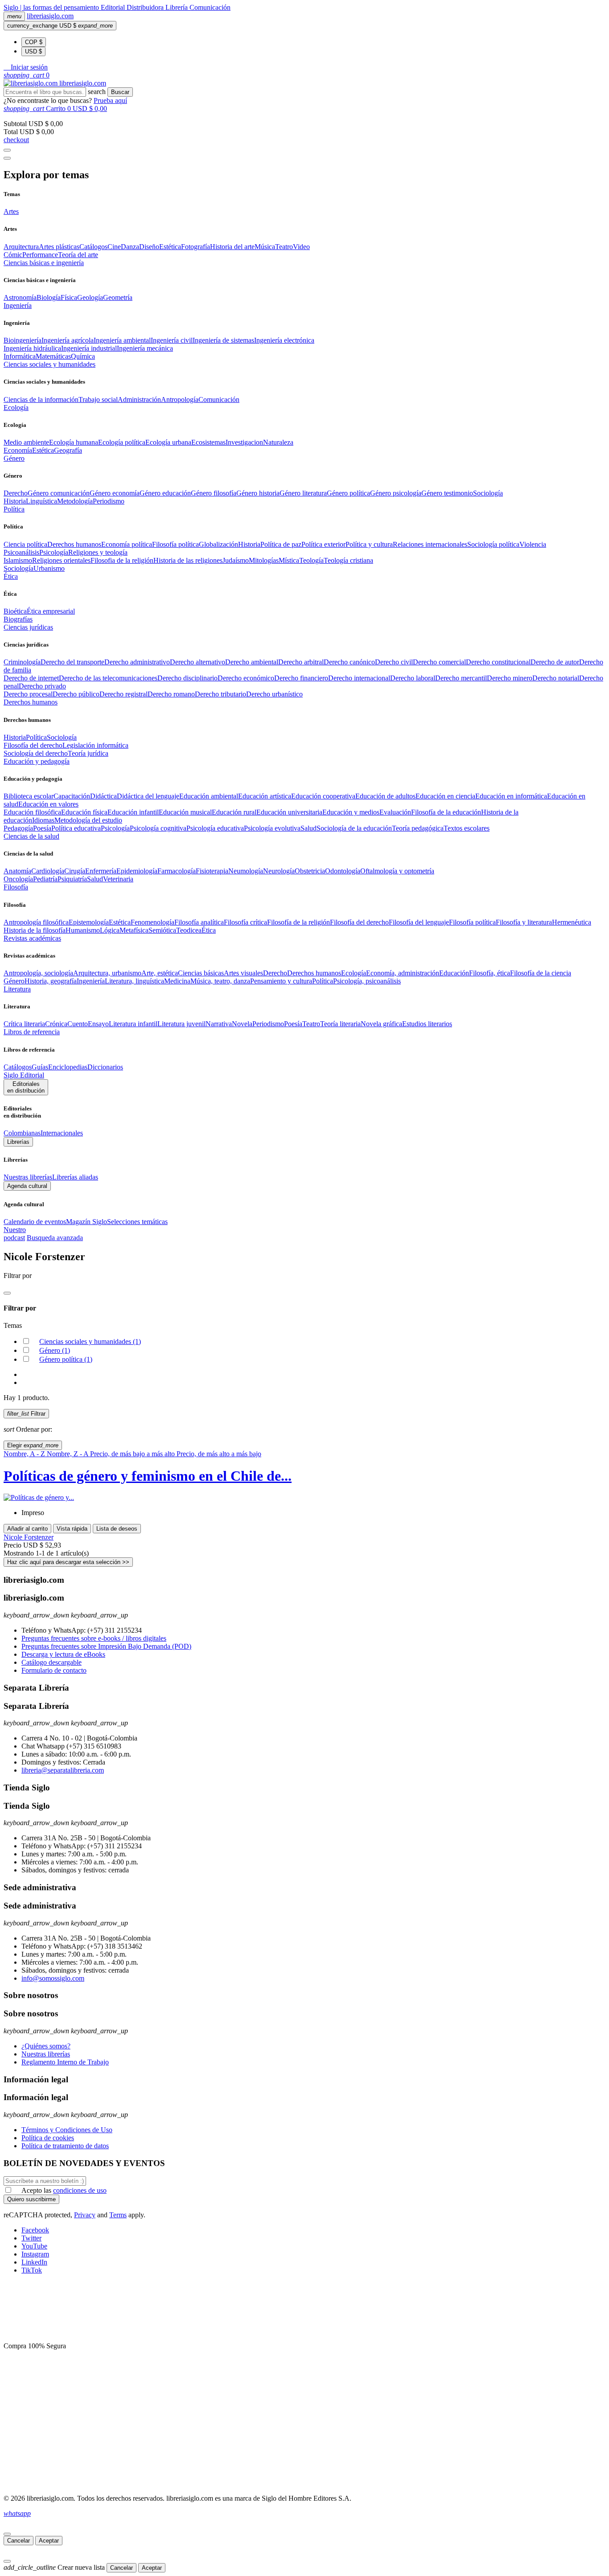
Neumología (246, 871)
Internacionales (62, 1133)
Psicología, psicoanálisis (367, 981)
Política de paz (281, 544)
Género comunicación (59, 493)
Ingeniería (91, 981)
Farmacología (177, 871)
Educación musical (185, 812)
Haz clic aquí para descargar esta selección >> (68, 1562)
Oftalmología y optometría (397, 871)
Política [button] (14, 509)
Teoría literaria (340, 1024)
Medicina (177, 981)
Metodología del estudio (88, 820)
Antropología (180, 399)
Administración (139, 399)
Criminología (22, 662)
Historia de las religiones (188, 560)
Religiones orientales (61, 560)
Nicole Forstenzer (29, 1537)
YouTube (34, 2246)
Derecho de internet (31, 678)
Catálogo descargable (51, 1662)
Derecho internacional (359, 678)
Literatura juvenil (181, 1024)
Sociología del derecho (36, 753)
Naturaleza (278, 442)
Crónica (56, 1024)
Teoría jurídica (88, 753)
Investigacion (244, 442)
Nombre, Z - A (68, 1454)
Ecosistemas (208, 442)
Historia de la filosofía (35, 930)
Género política (348, 493)
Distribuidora (146, 7)
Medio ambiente (26, 442)
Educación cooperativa (323, 796)
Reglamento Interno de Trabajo (65, 2062)
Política (36, 737)
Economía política (127, 544)
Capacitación (72, 796)
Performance (40, 255)
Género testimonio (447, 493)
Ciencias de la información (41, 399)
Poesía (42, 828)
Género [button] (14, 458)
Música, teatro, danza (220, 981)
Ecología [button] (16, 407)
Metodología (75, 501)
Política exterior (323, 544)
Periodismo (109, 501)
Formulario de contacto (54, 1670)
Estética (170, 247)
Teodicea (189, 930)
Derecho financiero (301, 678)
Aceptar (49, 2541)
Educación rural (234, 812)
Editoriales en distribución (26, 1087)
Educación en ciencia (445, 796)
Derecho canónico (349, 662)
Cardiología (48, 871)
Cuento (78, 1024)
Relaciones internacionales (430, 544)
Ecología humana (74, 442)
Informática (20, 356)
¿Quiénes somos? (46, 2046)
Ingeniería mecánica (145, 348)
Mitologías (264, 560)
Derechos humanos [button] (31, 702)
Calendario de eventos (35, 1222)
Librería (177, 7)
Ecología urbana (168, 442)
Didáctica (103, 796)
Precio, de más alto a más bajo (219, 1454)
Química (83, 356)
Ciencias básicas (201, 973)
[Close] (7, 158)
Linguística (41, 501)
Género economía (115, 493)
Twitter (31, 2238)
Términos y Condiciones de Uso (67, 2130)
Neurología (279, 871)
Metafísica (134, 930)
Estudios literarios (427, 1024)
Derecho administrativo (137, 662)
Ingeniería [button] (18, 305)
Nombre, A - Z (25, 1454)
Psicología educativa (215, 828)
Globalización (218, 544)
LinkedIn (34, 2262)
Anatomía (17, 871)
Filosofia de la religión (122, 560)
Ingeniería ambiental (122, 340)
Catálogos (93, 247)
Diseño (149, 247)
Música (265, 247)
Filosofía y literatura (524, 922)
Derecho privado (42, 686)
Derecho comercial (439, 662)
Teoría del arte (78, 255)
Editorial (114, 7)
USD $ (33, 51)
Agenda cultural (27, 1186)
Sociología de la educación (354, 828)
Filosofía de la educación (446, 812)
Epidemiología (137, 871)
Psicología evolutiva (272, 828)
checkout (16, 140)
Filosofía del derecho (33, 745)
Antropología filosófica (36, 922)
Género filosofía (214, 493)
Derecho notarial (556, 678)
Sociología (488, 493)
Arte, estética (160, 973)
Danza (130, 247)
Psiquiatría (72, 879)
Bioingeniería (23, 340)
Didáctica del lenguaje (148, 796)
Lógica (110, 930)
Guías (40, 1067)
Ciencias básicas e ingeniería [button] (44, 263)
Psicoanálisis (21, 552)
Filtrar (26, 1414)
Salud (309, 828)
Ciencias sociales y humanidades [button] (49, 364)
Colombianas (22, 1133)
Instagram (35, 2254)
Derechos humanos (74, 544)
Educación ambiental (209, 796)
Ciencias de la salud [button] (31, 836)
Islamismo (18, 560)
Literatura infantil (133, 1024)
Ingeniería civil (172, 340)
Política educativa (76, 828)
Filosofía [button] (16, 887)
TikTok (32, 2270)
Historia (15, 501)
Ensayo (98, 1024)
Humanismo (83, 930)
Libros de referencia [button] (32, 1032)
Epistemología (89, 922)
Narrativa (219, 1024)
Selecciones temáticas (137, 1222)
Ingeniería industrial (89, 348)
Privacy (85, 2215)
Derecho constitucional (498, 662)
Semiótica (162, 930)
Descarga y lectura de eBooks (63, 1654)
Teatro (284, 247)
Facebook (35, 2230)
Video (301, 247)
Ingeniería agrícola (68, 340)
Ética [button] (11, 576)
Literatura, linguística (134, 981)
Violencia (533, 544)
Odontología (343, 871)
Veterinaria (118, 879)
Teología (311, 560)
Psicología (54, 552)
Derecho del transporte (72, 662)
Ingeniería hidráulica (32, 348)
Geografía (68, 450)
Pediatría (45, 879)
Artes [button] (11, 211)
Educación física (84, 812)
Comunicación (210, 7)
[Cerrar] (7, 2534)
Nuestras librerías (28, 1177)
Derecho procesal (28, 694)
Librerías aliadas (75, 1177)
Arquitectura (21, 247)
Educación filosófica (32, 812)
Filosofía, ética (490, 973)
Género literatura (303, 493)
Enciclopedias (68, 1067)
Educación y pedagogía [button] (37, 761)
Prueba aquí (110, 100)
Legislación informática (95, 745)
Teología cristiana (348, 560)
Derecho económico (246, 678)
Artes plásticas (59, 247)
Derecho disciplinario (187, 678)
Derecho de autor (555, 662)
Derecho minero (510, 678)
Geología (90, 297)
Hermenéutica (572, 922)
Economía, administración (403, 973)
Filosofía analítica (199, 922)
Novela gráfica (381, 1024)
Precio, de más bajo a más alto (133, 1454)
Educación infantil (133, 812)
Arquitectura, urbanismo (107, 973)
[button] (26, 67)
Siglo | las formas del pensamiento (52, 7)
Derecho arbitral (301, 662)
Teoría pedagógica (418, 828)
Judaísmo (236, 560)
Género (14, 981)
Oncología (18, 879)
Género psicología (396, 493)
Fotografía (195, 247)
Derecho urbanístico (274, 694)
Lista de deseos (117, 1529)
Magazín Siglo (86, 1222)
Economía (18, 450)
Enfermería (101, 871)
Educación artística (265, 796)
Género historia (258, 493)
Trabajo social (98, 399)
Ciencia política (25, 544)
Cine (114, 247)
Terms (118, 2215)
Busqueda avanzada (55, 1238)
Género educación (165, 493)
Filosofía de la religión (298, 922)
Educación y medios (351, 812)
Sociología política (493, 544)
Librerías (18, 1142)
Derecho (16, 493)
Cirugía (75, 871)
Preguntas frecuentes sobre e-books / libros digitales (94, 1638)
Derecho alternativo (198, 662)
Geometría (118, 297)
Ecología (354, 973)
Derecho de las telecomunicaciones (108, 678)
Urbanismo (49, 568)
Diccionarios (105, 1067)
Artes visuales (243, 973)
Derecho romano (171, 694)
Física (69, 297)
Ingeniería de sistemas (223, 340)
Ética (209, 930)
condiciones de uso (80, 2190)
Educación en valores (48, 804)
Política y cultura (369, 544)
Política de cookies (48, 2138)
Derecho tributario (220, 694)
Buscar (120, 92)
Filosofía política (175, 544)
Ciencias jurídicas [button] (28, 627)
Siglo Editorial (24, 1075)
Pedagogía (18, 828)
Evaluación (395, 812)
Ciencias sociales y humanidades (90, 1341)
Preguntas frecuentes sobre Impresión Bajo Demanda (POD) (106, 1646)
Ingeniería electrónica (284, 340)
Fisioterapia (212, 871)
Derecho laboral (413, 678)
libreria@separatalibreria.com (63, 1770)
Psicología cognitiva (158, 828)
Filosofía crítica (245, 922)
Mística (289, 560)
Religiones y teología (98, 552)
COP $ (34, 42)
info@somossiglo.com (53, 1978)
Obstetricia (310, 871)
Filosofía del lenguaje (419, 922)
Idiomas (43, 820)
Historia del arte (232, 247)
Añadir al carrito (27, 1529)
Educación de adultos (385, 796)
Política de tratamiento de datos (65, 2146)
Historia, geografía (51, 981)
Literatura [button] (17, 989)
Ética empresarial (51, 611)
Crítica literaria (24, 1024)
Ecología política (122, 442)
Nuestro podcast (15, 1234)
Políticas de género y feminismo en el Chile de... (148, 1476)
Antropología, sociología (38, 973)
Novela (242, 1024)
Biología (49, 297)
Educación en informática (511, 796)
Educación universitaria (289, 812)
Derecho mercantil (461, 678)
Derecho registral (123, 694)
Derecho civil (394, 662)
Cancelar (19, 2541)
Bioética (15, 611)
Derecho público (76, 694)
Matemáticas (53, 356)
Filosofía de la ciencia (541, 973)
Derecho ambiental (252, 662)
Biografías (18, 619)
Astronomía (20, 297)
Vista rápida (72, 1529)
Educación (454, 973)
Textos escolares (467, 828)
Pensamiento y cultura (281, 981)
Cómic (13, 255)
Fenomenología (152, 922)
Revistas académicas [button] (32, 938)
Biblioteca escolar (29, 796)
